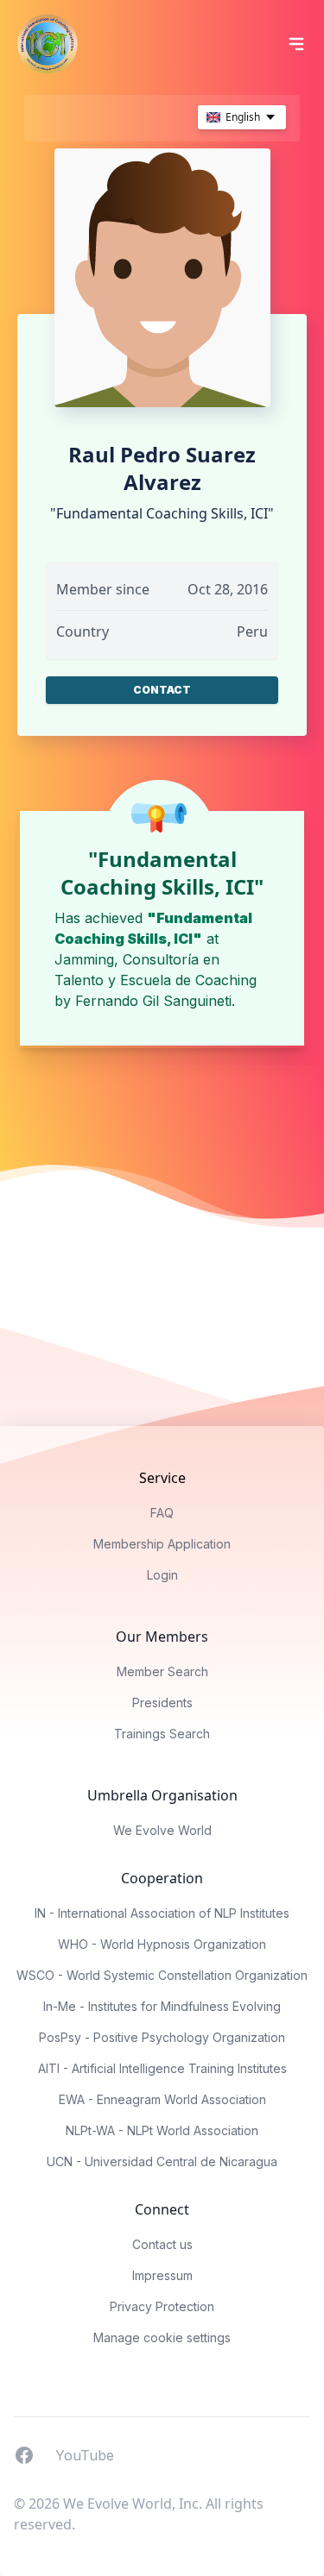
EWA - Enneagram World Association (162, 2099)
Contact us (162, 2244)
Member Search (162, 1671)
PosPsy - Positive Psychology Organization (162, 2037)
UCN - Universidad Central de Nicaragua (162, 2161)
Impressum (162, 2275)
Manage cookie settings (162, 2337)
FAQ (162, 1513)
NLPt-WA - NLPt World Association (162, 2130)
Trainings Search (162, 1734)
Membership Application (162, 1544)
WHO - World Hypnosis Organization (162, 1944)
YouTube (85, 2454)
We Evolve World (162, 1830)
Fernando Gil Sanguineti (153, 1001)
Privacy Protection (162, 2306)
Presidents (162, 1703)
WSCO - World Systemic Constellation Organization (162, 1975)
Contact (162, 690)
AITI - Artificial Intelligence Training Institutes (162, 2068)
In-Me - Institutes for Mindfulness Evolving (162, 2006)
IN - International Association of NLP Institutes (162, 1913)
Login (162, 1575)
